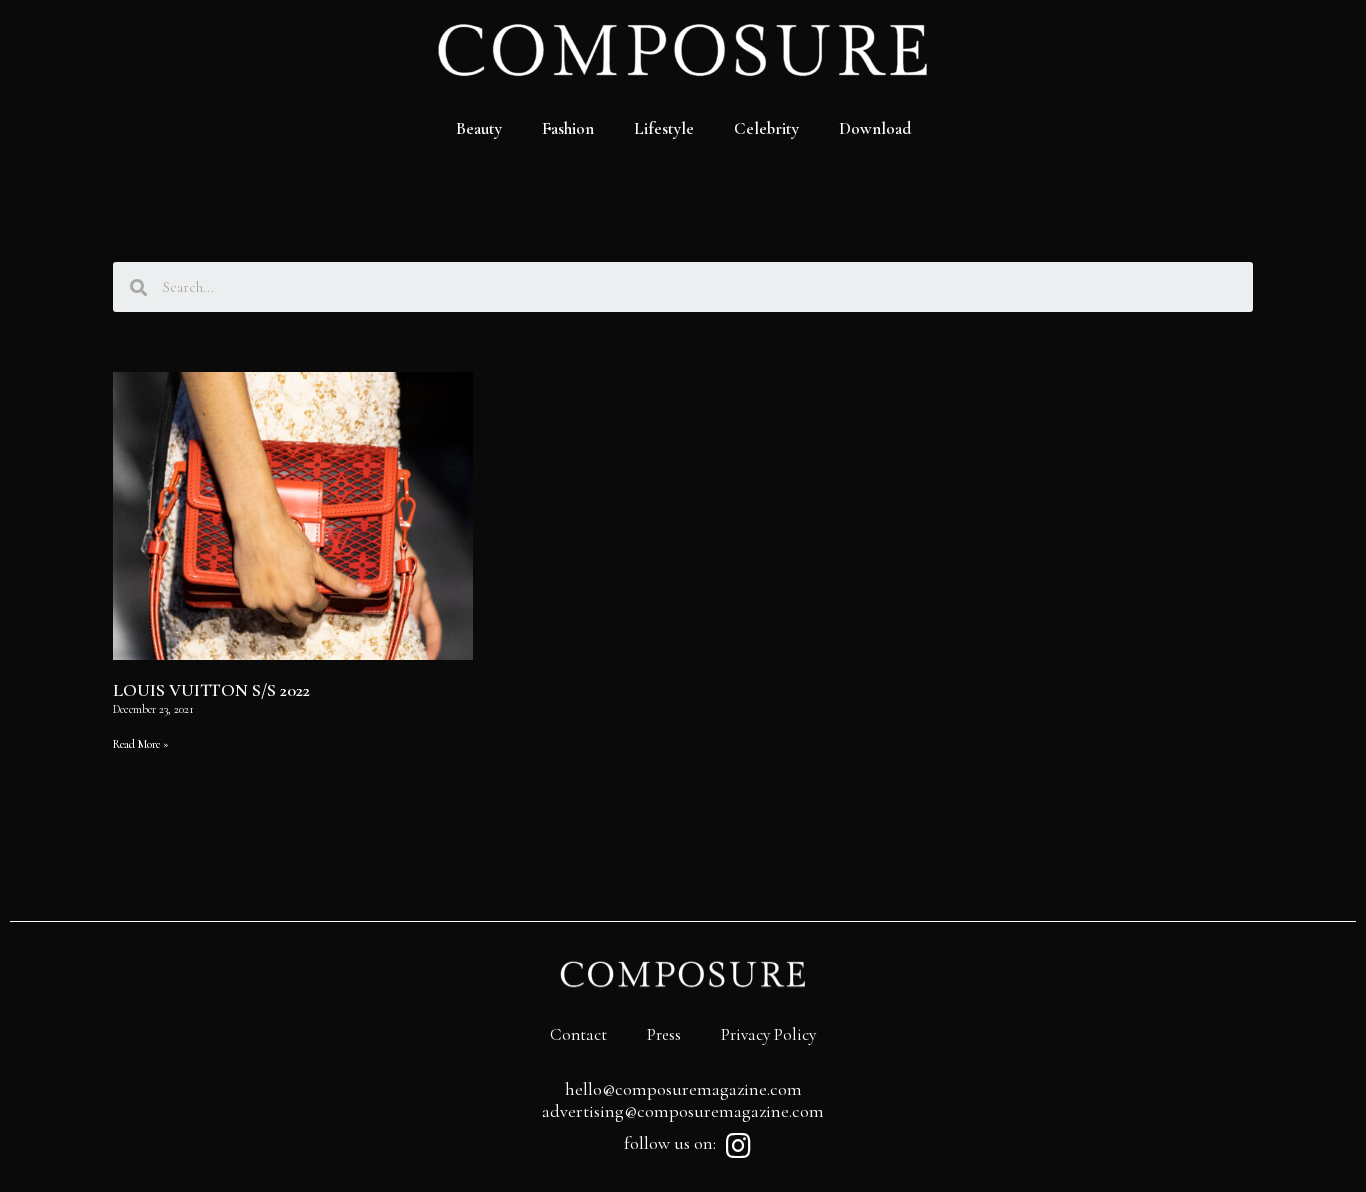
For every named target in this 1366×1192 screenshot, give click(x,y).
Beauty (479, 128)
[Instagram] (738, 1146)
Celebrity (766, 128)
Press (664, 1034)
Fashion (568, 128)
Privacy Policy (768, 1034)
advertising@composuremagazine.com (683, 1111)
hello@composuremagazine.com (683, 1089)
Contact (578, 1034)
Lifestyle (664, 128)
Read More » (141, 744)
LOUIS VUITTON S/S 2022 (211, 690)
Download (875, 128)
